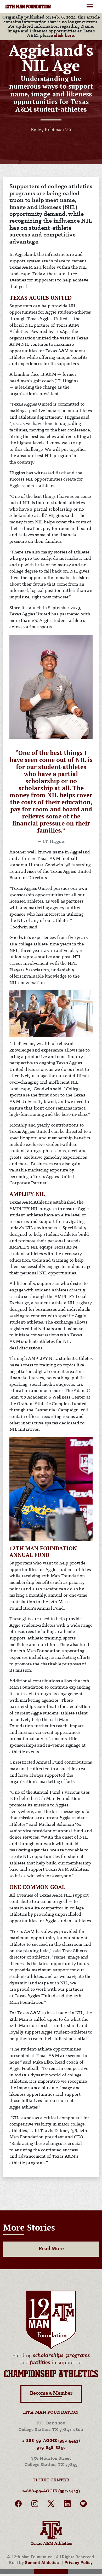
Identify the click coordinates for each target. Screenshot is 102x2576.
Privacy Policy (79, 2563)
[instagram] (35, 2505)
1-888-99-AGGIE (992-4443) (51, 2441)
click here (64, 36)
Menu (90, 4)
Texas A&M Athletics (51, 2544)
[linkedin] (67, 2505)
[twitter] (51, 2505)
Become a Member (51, 2393)
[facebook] (18, 2505)
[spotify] (83, 2505)
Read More (51, 2249)
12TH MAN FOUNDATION (28, 7)
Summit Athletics (42, 2563)
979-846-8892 (51, 2448)
